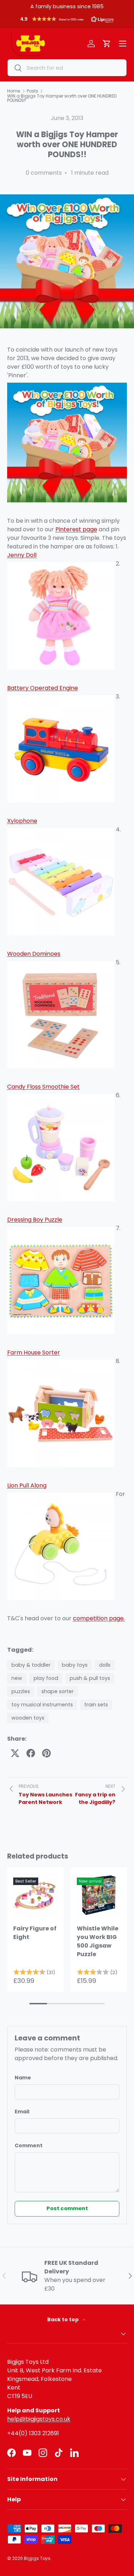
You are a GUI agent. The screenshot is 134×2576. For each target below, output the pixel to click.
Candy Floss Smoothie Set (43, 1087)
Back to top (63, 2319)
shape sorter (58, 1691)
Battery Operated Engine (43, 688)
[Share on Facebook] (31, 1753)
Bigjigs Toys (37, 2558)
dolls (105, 1665)
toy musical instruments (42, 1705)
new (17, 1678)
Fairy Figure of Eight (35, 1933)
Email (22, 2112)
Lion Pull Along (27, 1485)
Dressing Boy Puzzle (35, 1220)
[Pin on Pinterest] (46, 1753)
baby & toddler (31, 1665)
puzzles (21, 1691)
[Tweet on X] (15, 1753)
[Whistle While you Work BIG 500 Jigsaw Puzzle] (99, 1895)
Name (23, 2078)
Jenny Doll (22, 555)
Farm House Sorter (34, 1352)
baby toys (75, 1665)
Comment (29, 2145)
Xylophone (22, 821)
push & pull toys (90, 1678)
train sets (96, 1705)
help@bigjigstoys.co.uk (39, 2419)
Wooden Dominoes (34, 954)
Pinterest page (76, 529)
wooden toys (28, 1718)
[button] (67, 21)
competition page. (99, 1618)
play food (46, 1678)
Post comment (67, 2208)
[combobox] (67, 68)
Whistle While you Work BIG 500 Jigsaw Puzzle (98, 1941)
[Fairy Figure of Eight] (35, 1895)
